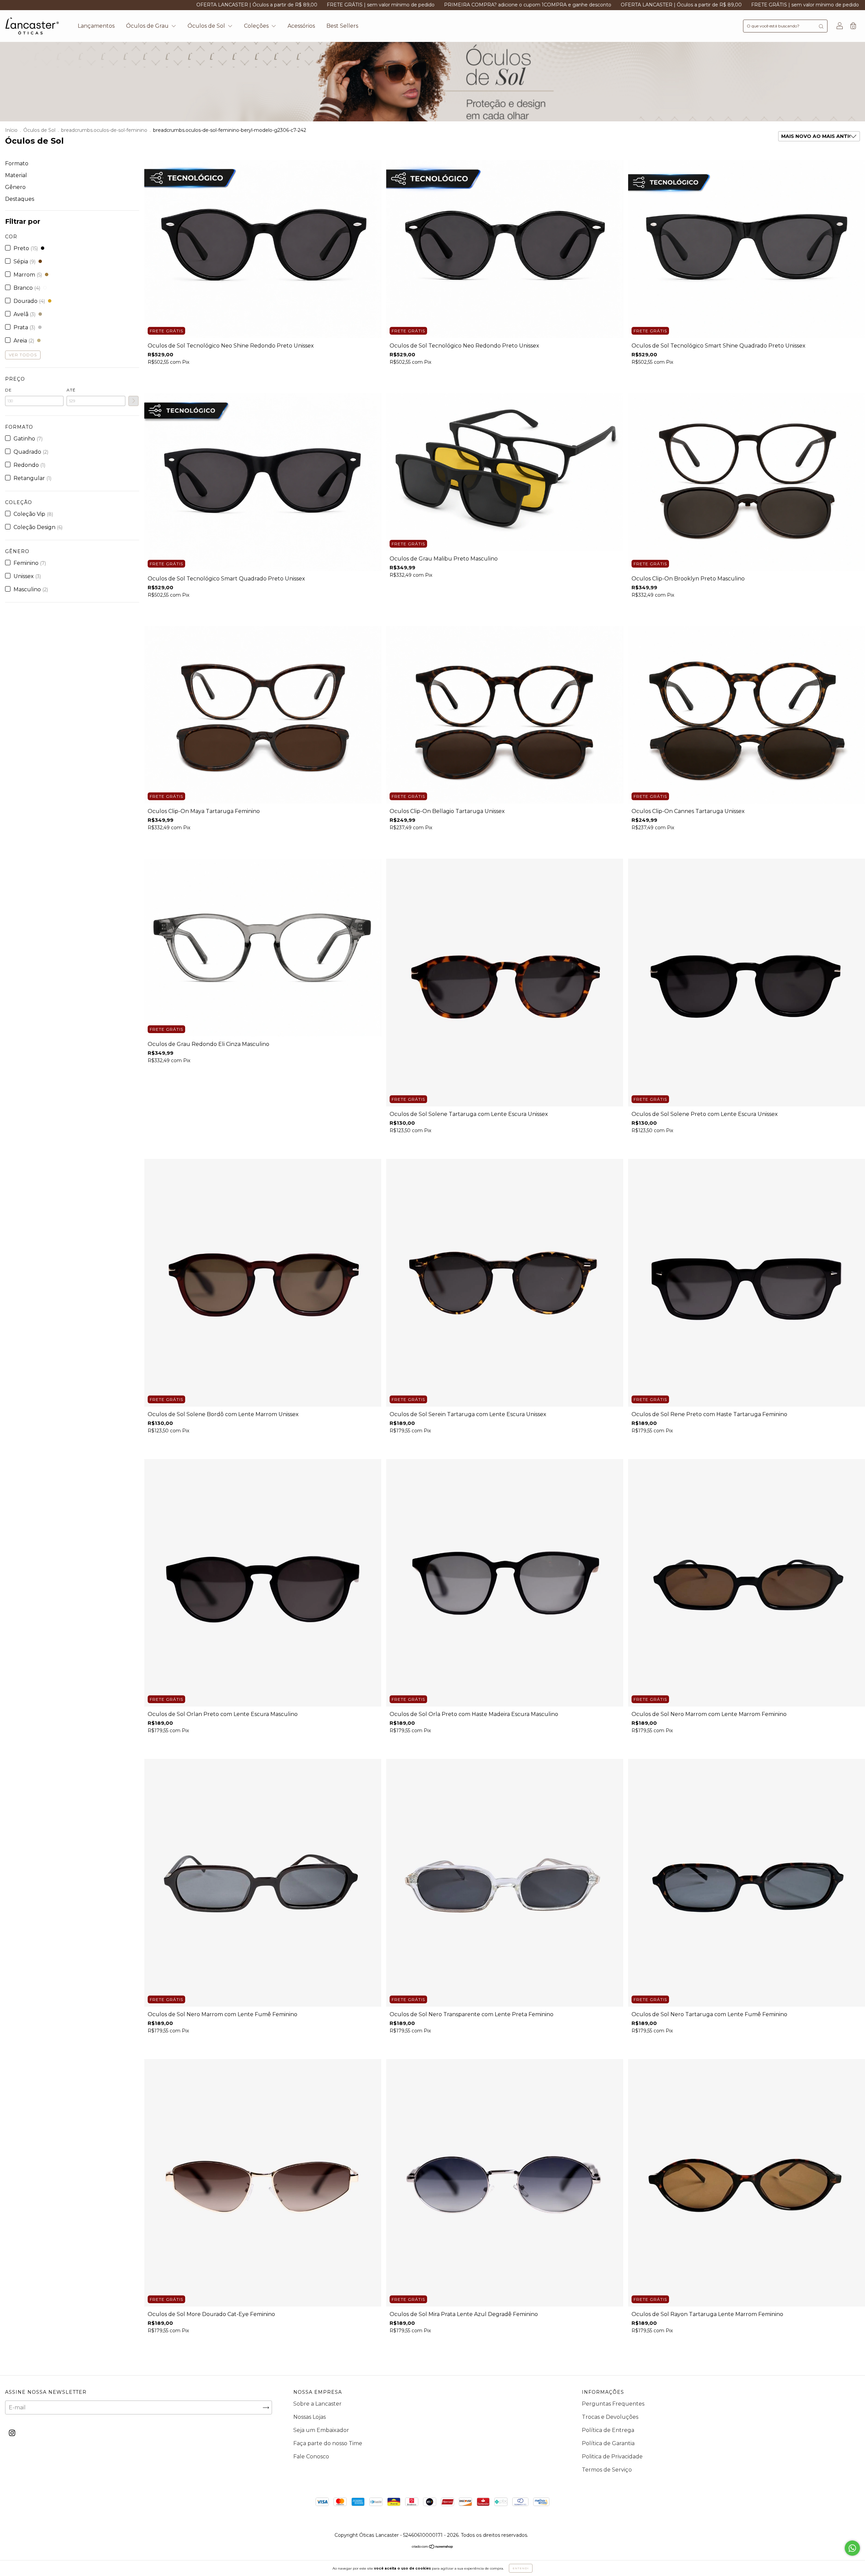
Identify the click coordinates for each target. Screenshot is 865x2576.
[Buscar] (821, 26)
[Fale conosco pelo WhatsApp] (852, 2548)
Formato (17, 163)
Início (11, 130)
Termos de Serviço (607, 2470)
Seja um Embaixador (321, 2430)
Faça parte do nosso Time (328, 2443)
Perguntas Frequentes (613, 2404)
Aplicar (133, 401)
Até (71, 390)
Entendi (521, 2568)
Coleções (257, 26)
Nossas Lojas (310, 2417)
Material (16, 175)
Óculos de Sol (207, 26)
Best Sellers (342, 26)
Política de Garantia (608, 2443)
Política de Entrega (608, 2430)
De (8, 390)
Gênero (15, 187)
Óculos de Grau (148, 26)
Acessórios (301, 26)
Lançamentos (96, 26)
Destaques (20, 199)
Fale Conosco (311, 2456)
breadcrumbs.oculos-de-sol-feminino (104, 130)
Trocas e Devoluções (610, 2417)
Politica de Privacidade (612, 2456)
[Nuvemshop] (433, 2547)
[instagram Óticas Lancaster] (12, 2433)
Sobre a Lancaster (317, 2404)
